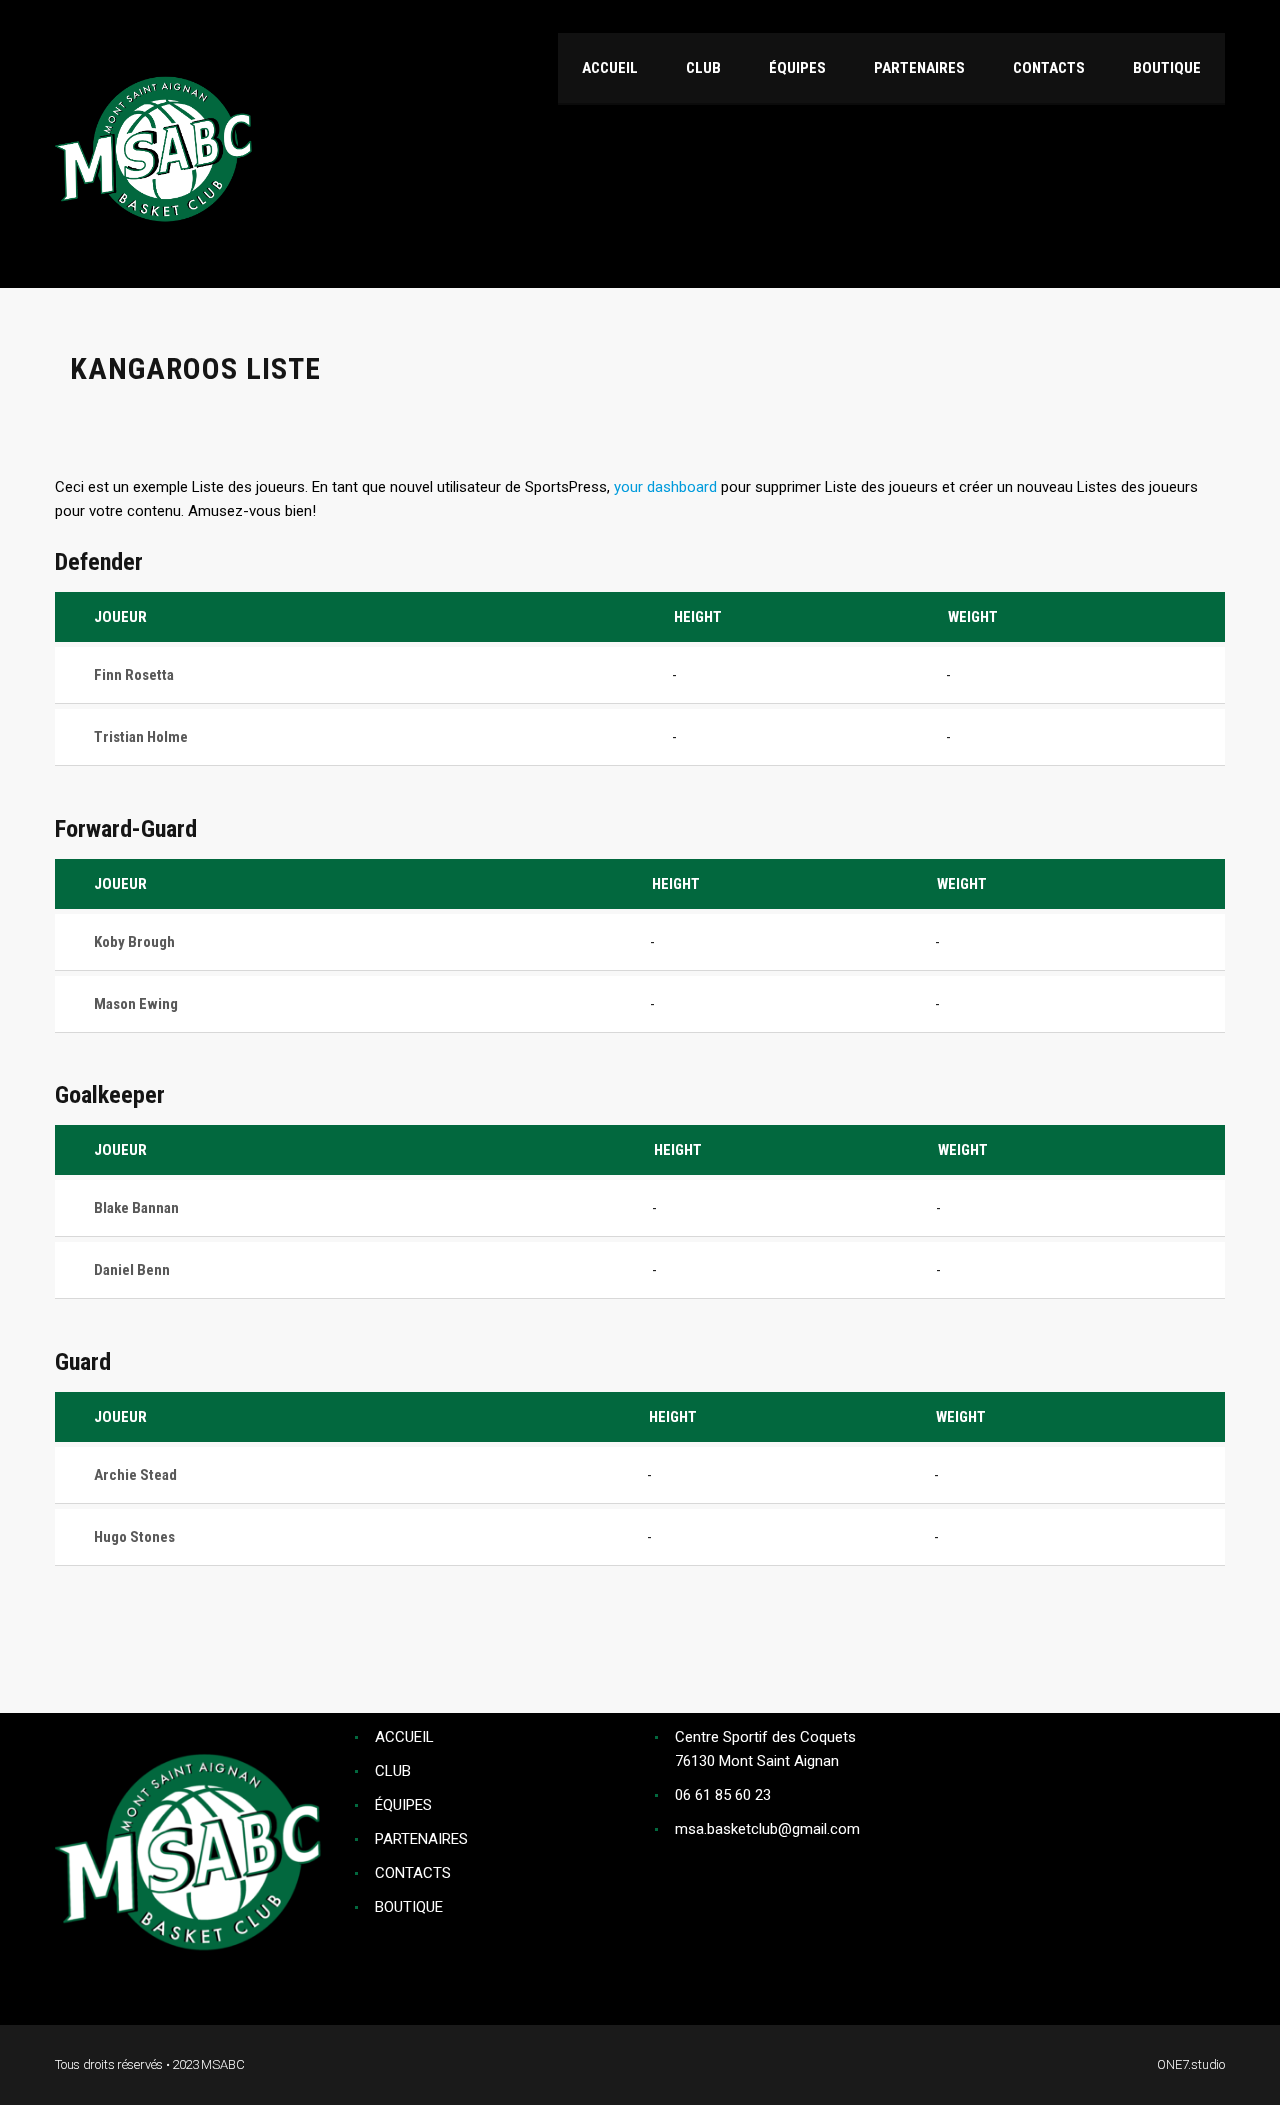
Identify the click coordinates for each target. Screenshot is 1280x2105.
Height (698, 617)
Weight (973, 617)
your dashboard (665, 487)
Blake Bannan (136, 1208)
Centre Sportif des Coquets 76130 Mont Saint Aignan (765, 1749)
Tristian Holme (141, 737)
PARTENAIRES (421, 1839)
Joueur (120, 617)
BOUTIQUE (409, 1907)
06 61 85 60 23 (723, 1795)
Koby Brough (134, 942)
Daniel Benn (132, 1270)
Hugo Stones (134, 1537)
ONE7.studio (1191, 2064)
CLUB (393, 1771)
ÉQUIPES (403, 1805)
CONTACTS (413, 1873)
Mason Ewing (136, 1004)
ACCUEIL (404, 1737)
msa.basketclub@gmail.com (767, 1829)
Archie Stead (135, 1475)
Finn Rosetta (134, 675)
